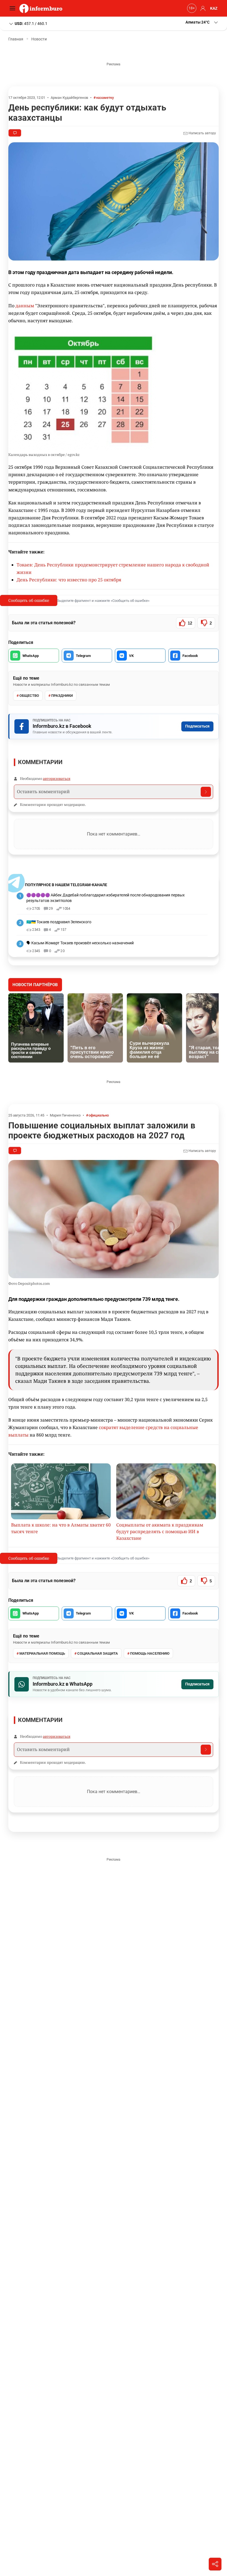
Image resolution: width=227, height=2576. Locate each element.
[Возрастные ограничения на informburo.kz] (191, 8)
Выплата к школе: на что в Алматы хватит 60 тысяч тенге (61, 1528)
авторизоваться (57, 778)
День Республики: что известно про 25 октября (69, 580)
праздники (62, 696)
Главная (16, 39)
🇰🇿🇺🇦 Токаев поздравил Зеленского (59, 922)
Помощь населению (150, 1653)
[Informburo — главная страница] (42, 8)
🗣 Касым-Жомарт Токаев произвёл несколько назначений (80, 943)
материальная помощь (42, 1653)
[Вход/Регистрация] (202, 8)
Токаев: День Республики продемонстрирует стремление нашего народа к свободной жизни (113, 568)
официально (99, 1115)
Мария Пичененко (65, 1115)
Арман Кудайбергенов (69, 98)
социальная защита (98, 1653)
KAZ (214, 8)
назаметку (105, 98)
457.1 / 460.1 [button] (31, 23)
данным (25, 306)
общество (29, 696)
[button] (202, 22)
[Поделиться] (215, 2564)
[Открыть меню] (14, 8)
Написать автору (202, 133)
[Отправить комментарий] (206, 792)
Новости (39, 39)
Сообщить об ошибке (29, 600)
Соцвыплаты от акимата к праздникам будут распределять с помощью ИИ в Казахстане (160, 1531)
